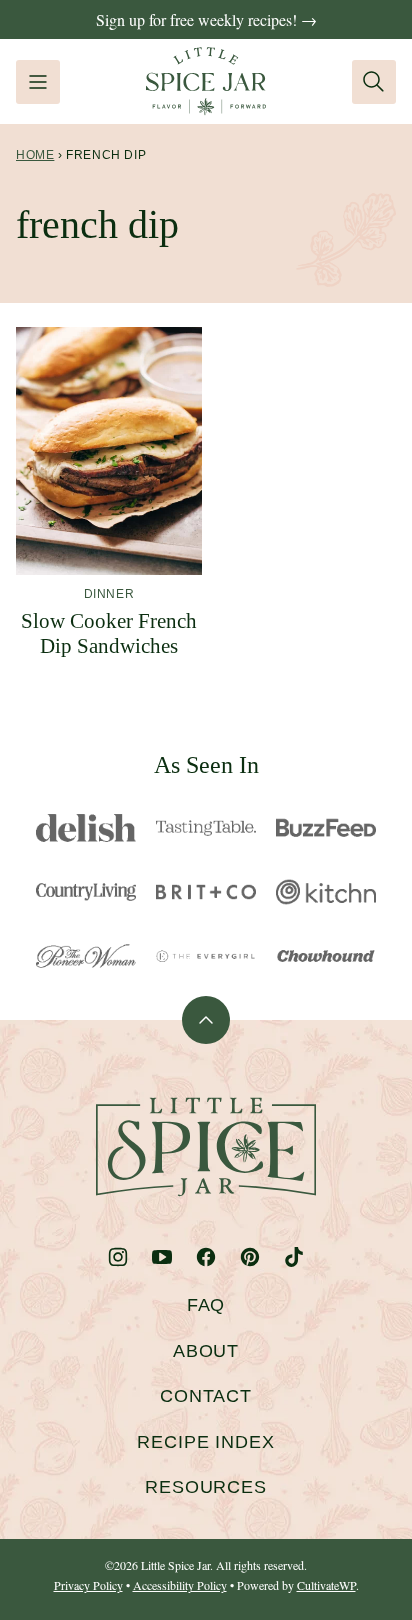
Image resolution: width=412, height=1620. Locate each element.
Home (35, 155)
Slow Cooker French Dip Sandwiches (109, 633)
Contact (206, 1396)
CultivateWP (326, 1585)
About (206, 1351)
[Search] (374, 82)
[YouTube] (162, 1257)
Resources (206, 1487)
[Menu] (38, 82)
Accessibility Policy (180, 1585)
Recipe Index (206, 1442)
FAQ (206, 1305)
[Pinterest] (250, 1257)
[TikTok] (294, 1257)
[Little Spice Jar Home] (206, 81)
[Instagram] (118, 1257)
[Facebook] (206, 1257)
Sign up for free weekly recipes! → (206, 19)
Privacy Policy (88, 1585)
